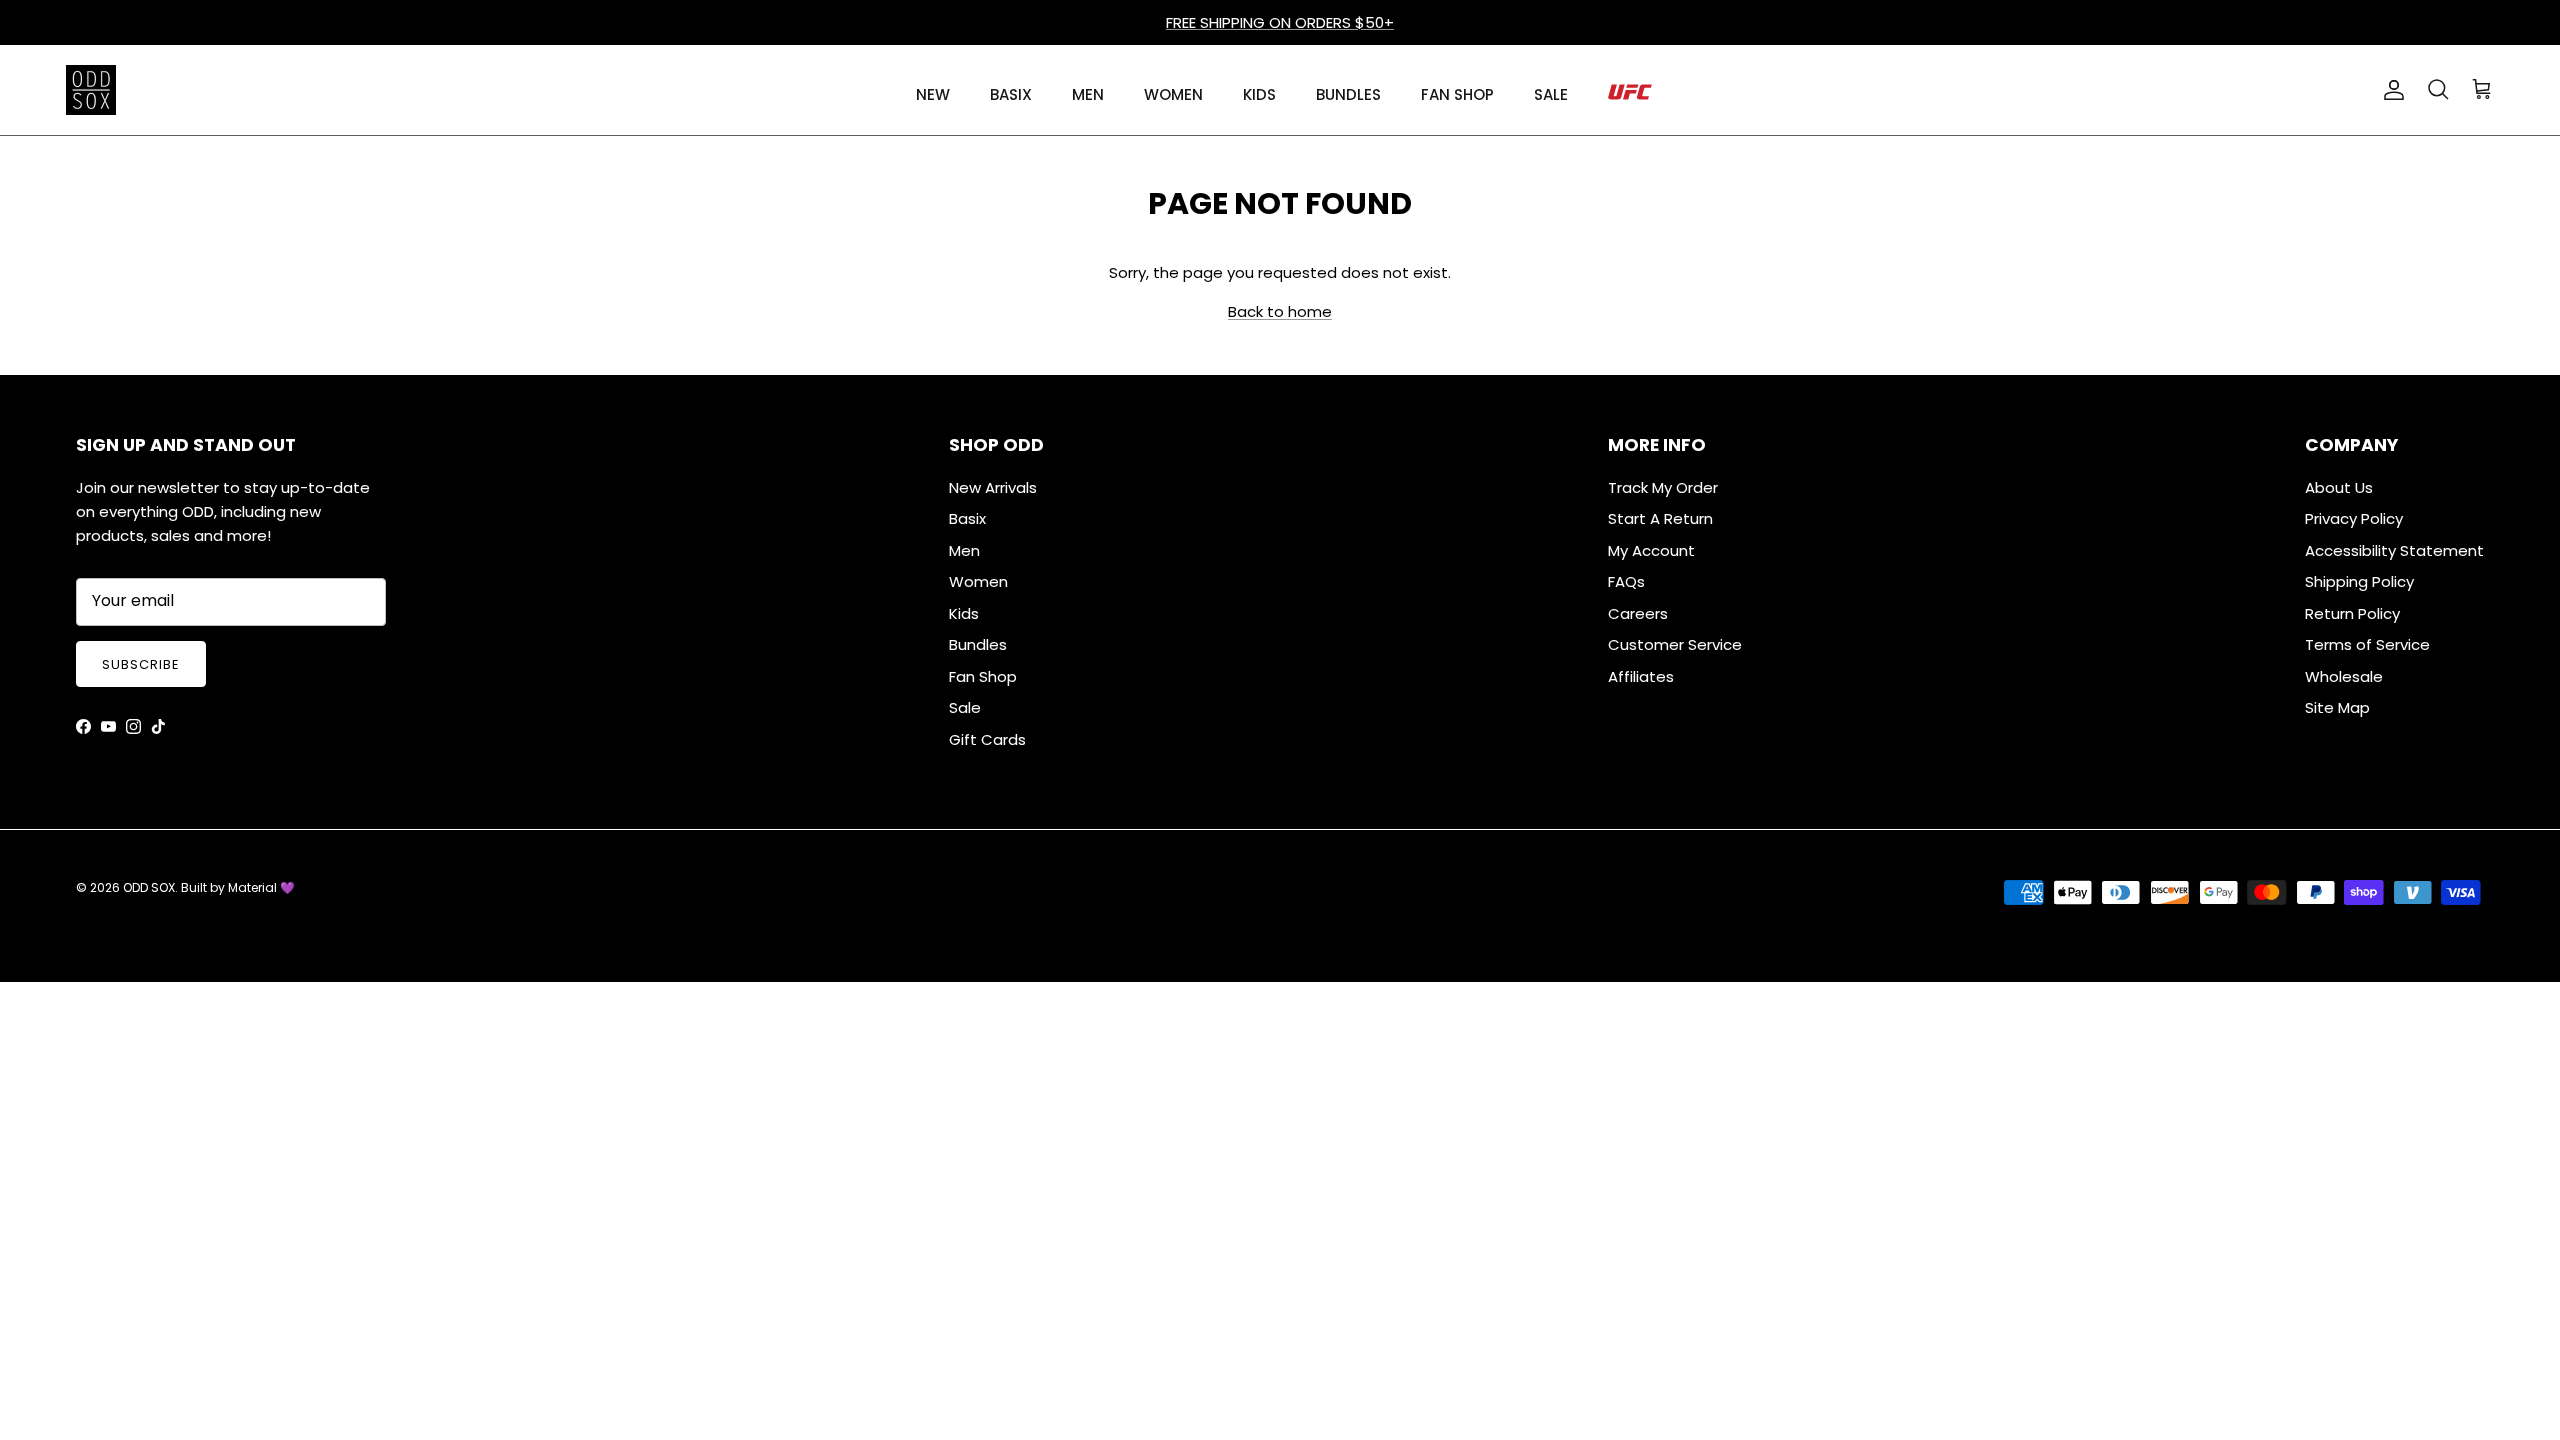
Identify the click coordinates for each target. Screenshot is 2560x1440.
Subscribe (141, 664)
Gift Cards (987, 739)
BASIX (1011, 94)
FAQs (1626, 581)
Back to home (1280, 311)
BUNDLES (1348, 94)
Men (964, 550)
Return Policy (2352, 613)
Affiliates (1641, 676)
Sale (965, 707)
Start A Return (1660, 518)
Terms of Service (2367, 644)
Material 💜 (261, 887)
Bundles (978, 644)
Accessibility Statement (2394, 550)
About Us (2339, 487)
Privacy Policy (2354, 518)
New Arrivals (993, 487)
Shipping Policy (2359, 581)
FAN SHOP (1457, 94)
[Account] (2390, 90)
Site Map (2337, 707)
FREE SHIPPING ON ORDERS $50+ (1280, 22)
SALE (1551, 94)
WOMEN (1173, 94)
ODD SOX (149, 887)
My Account (1651, 550)
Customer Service (1675, 644)
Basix (967, 518)
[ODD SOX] (91, 90)
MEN (1088, 94)
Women (978, 581)
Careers (1638, 613)
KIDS (1259, 94)
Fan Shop (983, 676)
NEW (933, 94)
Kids (964, 613)
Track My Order (1663, 487)
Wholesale (2344, 676)
